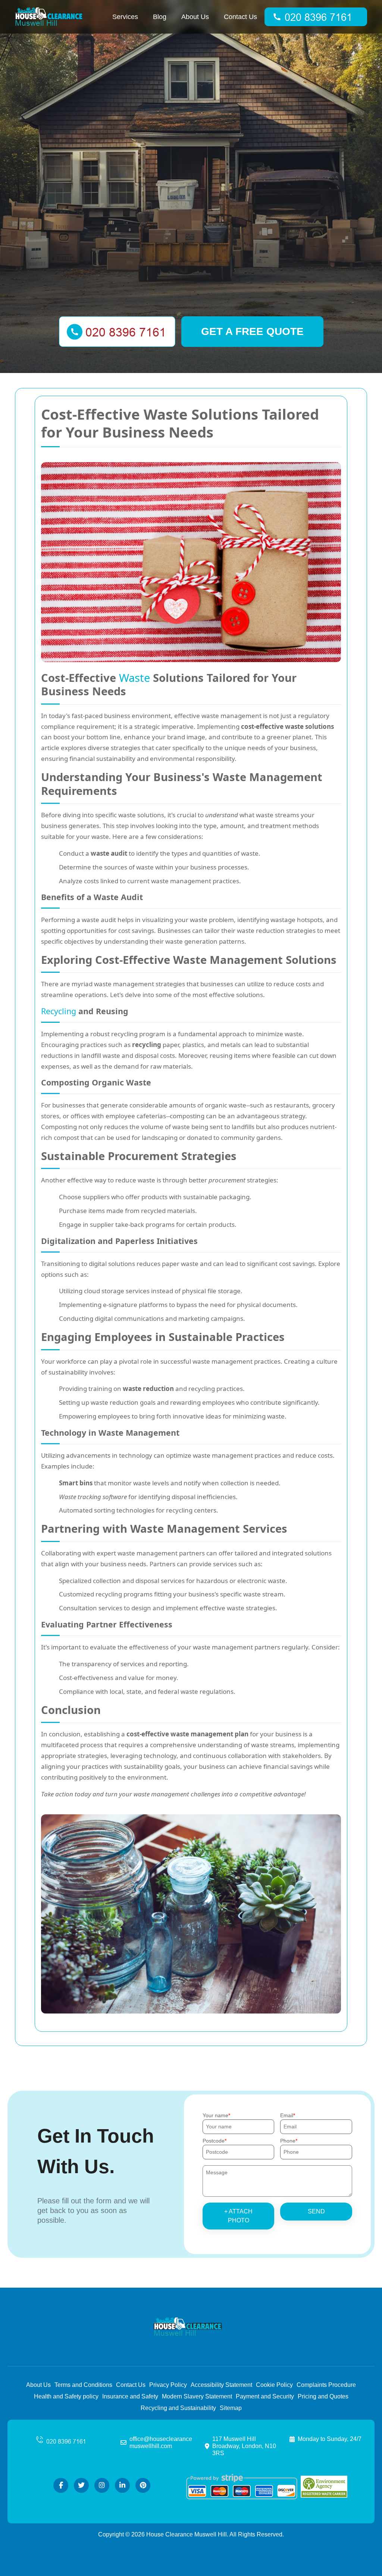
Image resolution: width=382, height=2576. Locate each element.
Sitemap (231, 2408)
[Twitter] (81, 2485)
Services (125, 17)
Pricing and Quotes (323, 2396)
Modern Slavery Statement (197, 2396)
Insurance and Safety (130, 2396)
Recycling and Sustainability (178, 2408)
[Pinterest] (143, 2485)
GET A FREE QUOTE (252, 331)
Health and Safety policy (66, 2396)
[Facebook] (61, 2485)
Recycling (59, 1011)
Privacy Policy (168, 2385)
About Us (195, 17)
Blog (160, 17)
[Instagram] (102, 2485)
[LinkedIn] (122, 2485)
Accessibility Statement (221, 2385)
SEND (316, 2211)
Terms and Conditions (83, 2385)
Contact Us (240, 17)
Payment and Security (265, 2396)
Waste (134, 678)
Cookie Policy (274, 2385)
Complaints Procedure (326, 2385)
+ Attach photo (238, 2216)
